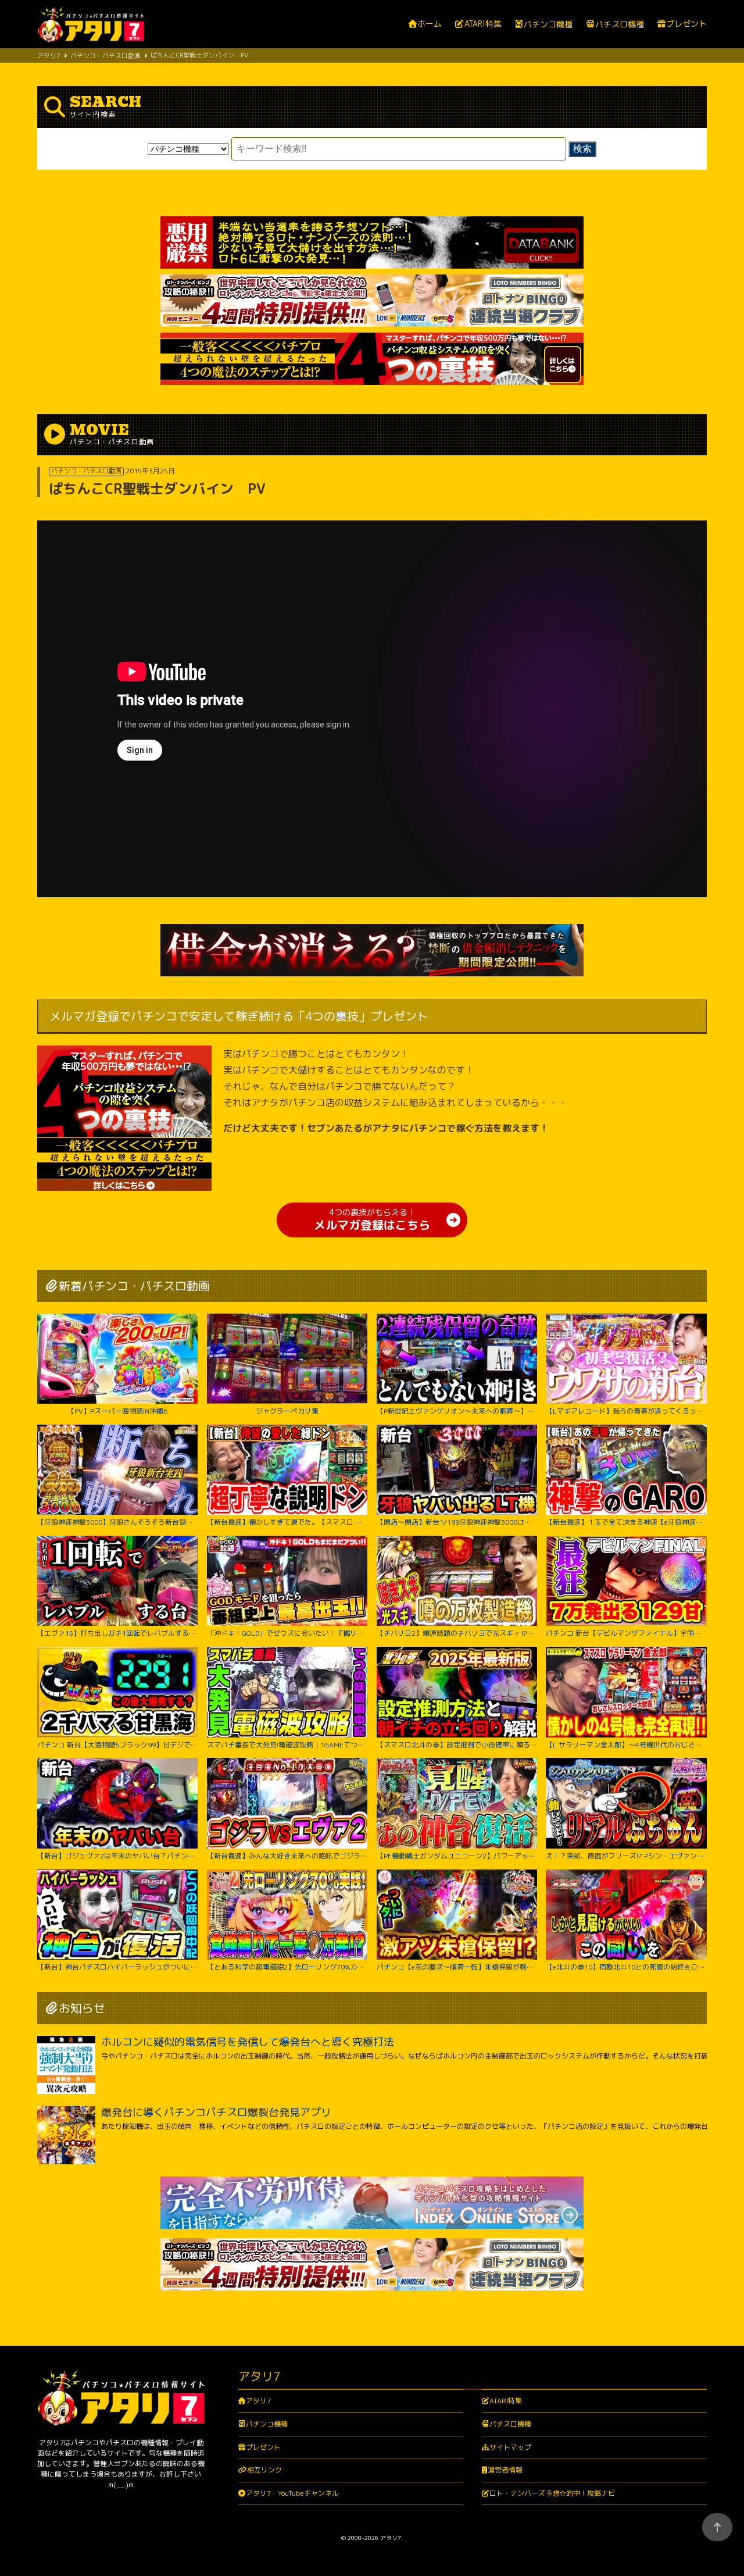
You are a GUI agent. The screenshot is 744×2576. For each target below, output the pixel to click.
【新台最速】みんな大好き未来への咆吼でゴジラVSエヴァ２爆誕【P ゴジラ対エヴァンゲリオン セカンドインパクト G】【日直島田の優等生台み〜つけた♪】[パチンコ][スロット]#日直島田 (287, 1856)
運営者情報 (505, 2470)
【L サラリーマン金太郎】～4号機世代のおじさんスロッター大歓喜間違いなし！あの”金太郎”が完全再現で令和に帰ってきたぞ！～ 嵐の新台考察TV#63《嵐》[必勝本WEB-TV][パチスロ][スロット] (626, 1744)
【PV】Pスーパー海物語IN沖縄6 (117, 1411)
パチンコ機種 (548, 24)
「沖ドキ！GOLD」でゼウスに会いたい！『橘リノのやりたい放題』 (287, 1633)
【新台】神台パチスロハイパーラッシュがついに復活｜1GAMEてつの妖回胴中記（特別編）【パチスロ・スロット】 (117, 1967)
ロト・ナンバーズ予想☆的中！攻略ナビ (552, 2493)
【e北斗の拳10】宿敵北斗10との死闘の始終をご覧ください (626, 1967)
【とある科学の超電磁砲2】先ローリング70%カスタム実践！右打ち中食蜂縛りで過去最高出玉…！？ (287, 1967)
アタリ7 (258, 2401)
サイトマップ (510, 2447)
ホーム (430, 24)
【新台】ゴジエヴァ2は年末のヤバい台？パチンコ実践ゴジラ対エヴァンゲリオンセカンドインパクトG (117, 1856)
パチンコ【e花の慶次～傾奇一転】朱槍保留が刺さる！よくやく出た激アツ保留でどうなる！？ (457, 1967)
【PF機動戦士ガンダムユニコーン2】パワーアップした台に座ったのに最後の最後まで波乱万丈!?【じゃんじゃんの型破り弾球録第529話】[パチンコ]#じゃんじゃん (457, 1856)
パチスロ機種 (619, 24)
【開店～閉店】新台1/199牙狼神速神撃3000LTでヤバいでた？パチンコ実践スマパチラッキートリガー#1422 (457, 1522)
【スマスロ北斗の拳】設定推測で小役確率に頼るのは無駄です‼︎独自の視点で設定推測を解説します (457, 1744)
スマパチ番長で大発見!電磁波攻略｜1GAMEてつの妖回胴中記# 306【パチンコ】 (287, 1744)
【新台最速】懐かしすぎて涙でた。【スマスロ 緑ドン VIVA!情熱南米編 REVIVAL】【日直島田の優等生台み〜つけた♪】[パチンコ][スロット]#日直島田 (287, 1522)
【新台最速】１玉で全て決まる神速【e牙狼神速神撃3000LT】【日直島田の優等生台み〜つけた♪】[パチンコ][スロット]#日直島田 (626, 1522)
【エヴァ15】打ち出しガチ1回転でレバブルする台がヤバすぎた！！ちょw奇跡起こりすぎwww (117, 1633)
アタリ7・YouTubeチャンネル (292, 2493)
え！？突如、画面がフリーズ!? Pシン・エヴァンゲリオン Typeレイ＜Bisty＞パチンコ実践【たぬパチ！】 (626, 1856)
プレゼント (686, 24)
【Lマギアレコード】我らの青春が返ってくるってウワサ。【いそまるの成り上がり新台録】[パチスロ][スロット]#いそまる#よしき (626, 1411)
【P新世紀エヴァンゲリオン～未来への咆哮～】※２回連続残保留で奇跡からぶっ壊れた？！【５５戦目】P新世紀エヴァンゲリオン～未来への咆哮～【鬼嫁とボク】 (457, 1411)
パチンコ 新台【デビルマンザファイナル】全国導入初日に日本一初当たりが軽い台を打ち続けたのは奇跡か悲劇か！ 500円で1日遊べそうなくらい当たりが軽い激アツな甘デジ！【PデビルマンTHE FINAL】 (626, 1633)
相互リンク (264, 2470)
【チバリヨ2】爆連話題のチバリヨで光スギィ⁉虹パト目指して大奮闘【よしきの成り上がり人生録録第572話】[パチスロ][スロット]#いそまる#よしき (457, 1633)
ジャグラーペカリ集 (287, 1411)
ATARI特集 (483, 24)
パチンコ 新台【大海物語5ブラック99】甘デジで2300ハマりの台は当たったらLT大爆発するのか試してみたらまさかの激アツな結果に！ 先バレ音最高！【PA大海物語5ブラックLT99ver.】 (117, 1744)
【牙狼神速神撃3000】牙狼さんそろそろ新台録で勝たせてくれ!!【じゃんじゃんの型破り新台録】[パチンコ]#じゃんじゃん (117, 1522)
